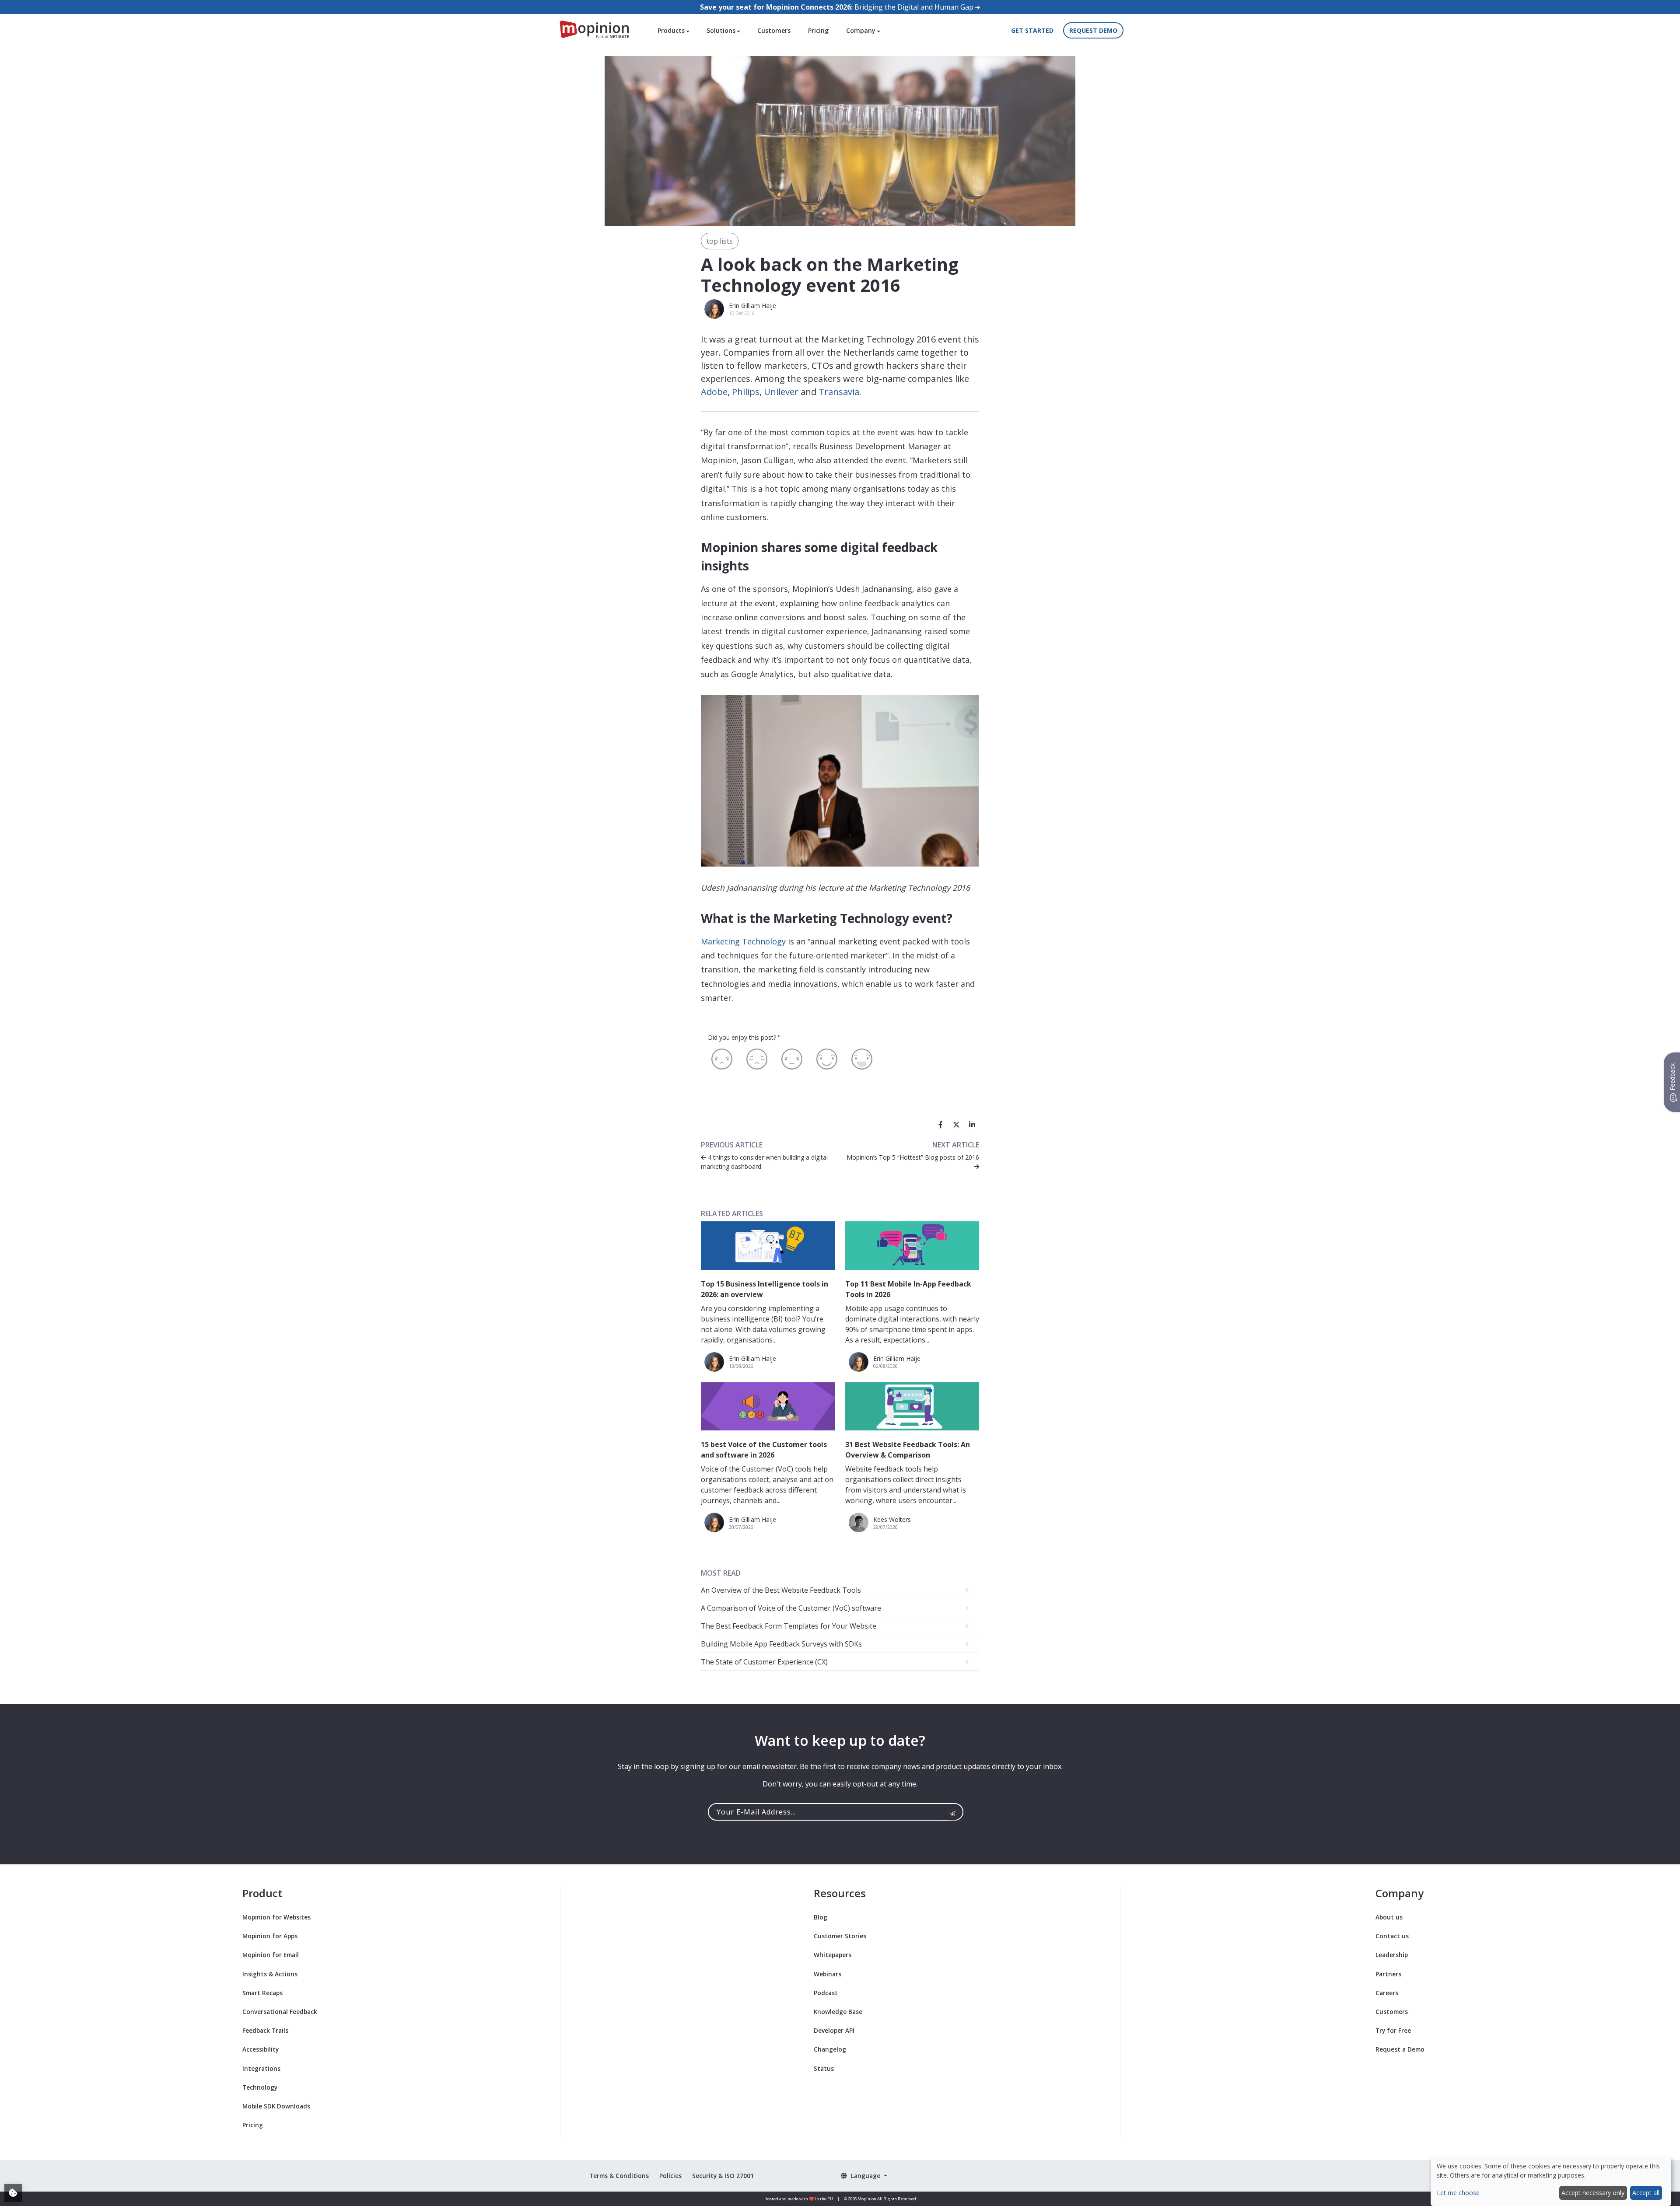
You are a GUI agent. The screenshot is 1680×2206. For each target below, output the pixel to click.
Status (824, 2068)
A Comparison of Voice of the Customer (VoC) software (791, 1608)
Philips (746, 392)
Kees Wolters (892, 1519)
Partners (1388, 1974)
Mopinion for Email (271, 1955)
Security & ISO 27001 (723, 2176)
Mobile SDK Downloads (276, 2106)
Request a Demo (1400, 2049)
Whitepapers (833, 1955)
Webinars (828, 1974)
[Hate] (722, 1059)
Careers (1387, 1993)
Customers (774, 30)
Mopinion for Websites (276, 1917)
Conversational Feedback (280, 2012)
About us (1389, 1917)
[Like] (827, 1059)
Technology (260, 2087)
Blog (821, 1917)
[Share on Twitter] (956, 1125)
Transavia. (840, 392)
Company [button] (862, 30)
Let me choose (1458, 2193)
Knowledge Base (838, 2012)
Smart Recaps (262, 1993)
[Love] (862, 1059)
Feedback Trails (265, 2030)
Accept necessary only (1593, 2193)
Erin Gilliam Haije (752, 306)
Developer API (834, 2030)
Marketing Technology (743, 941)
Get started (1032, 30)
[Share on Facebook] (941, 1125)
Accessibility (261, 2049)
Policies (670, 2176)
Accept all (1646, 2193)
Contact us (1392, 1936)
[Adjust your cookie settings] (13, 2193)
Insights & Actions (270, 1974)
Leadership (1392, 1955)
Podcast (826, 1993)
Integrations (261, 2068)
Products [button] (672, 30)
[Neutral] (792, 1059)
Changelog (830, 2049)
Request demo (1093, 30)
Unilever (781, 392)
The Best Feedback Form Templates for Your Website (789, 1626)
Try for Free (1393, 2030)
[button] (864, 2176)
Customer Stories (840, 1936)
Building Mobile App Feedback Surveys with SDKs (781, 1644)
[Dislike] (757, 1059)
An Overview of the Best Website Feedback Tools (781, 1590)
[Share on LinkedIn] (972, 1125)
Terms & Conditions (619, 2176)
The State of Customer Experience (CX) (764, 1662)
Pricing (818, 30)
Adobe (714, 392)
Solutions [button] (722, 30)
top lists (720, 241)
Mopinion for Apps (270, 1936)
